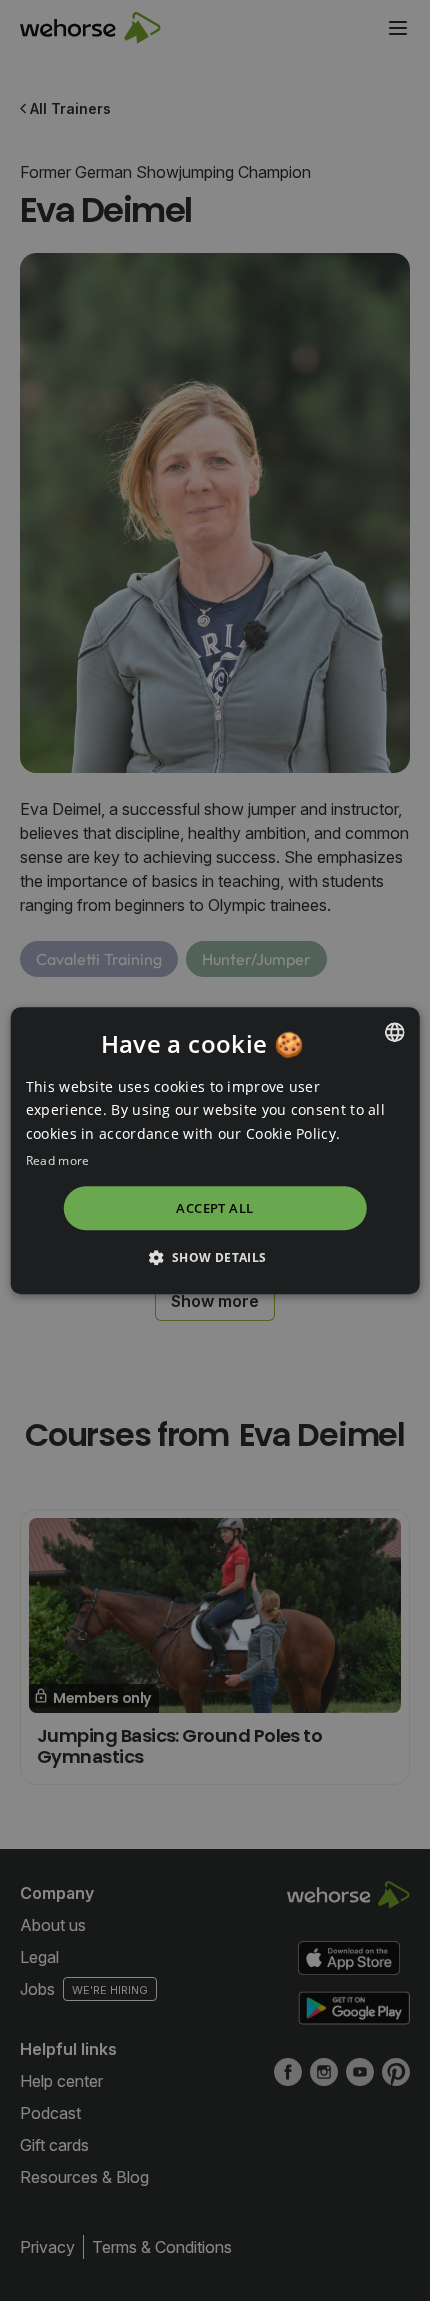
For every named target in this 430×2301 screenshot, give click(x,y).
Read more (58, 1160)
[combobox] (394, 1032)
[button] (214, 1257)
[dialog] (215, 1150)
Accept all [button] (214, 1208)
